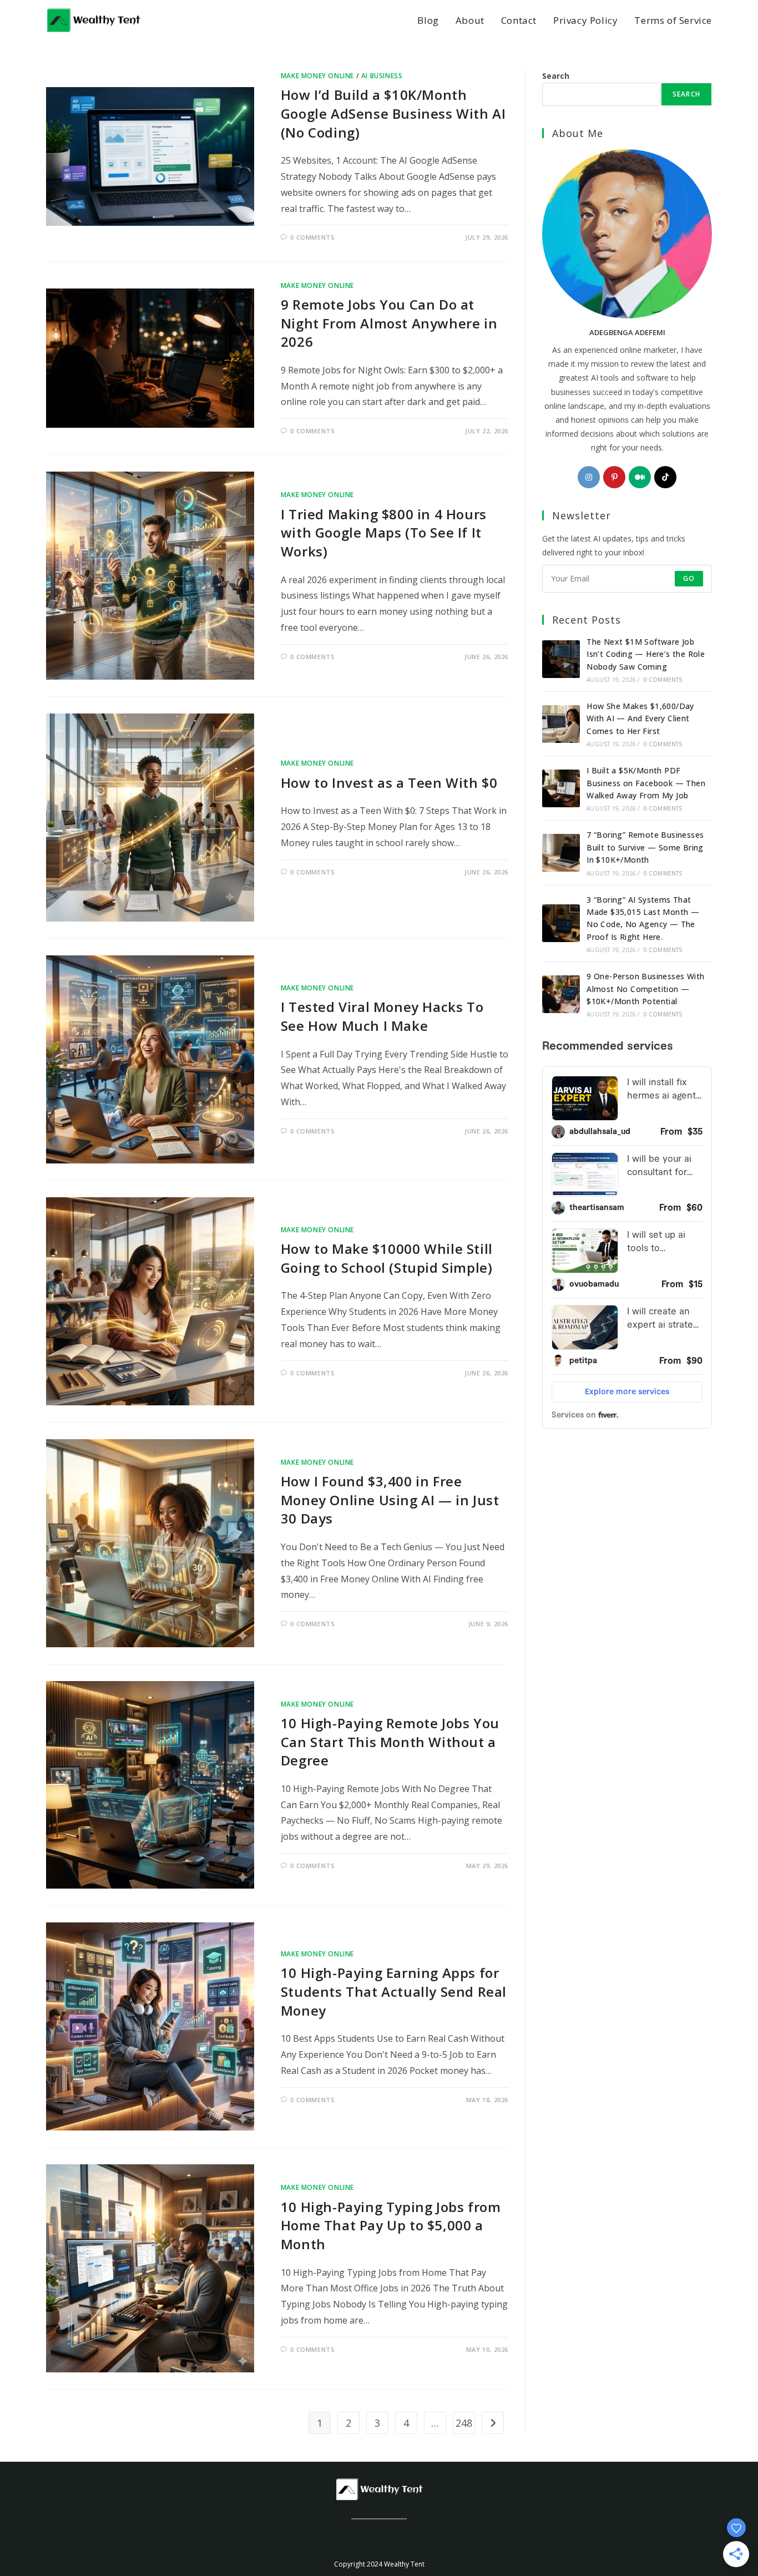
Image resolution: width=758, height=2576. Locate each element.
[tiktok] (665, 477)
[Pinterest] (614, 477)
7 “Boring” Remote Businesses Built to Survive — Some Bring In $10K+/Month (645, 847)
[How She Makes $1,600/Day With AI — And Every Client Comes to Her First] (561, 724)
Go (689, 578)
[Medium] (640, 477)
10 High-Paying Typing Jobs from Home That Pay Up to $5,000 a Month (391, 2225)
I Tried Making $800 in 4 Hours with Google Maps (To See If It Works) (384, 533)
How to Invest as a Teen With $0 (389, 783)
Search (556, 76)
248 (464, 2423)
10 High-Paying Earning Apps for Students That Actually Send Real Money (394, 1991)
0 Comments (312, 237)
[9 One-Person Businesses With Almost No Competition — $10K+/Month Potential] (561, 994)
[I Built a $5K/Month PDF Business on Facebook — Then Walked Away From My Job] (561, 788)
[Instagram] (589, 477)
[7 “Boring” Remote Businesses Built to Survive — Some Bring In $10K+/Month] (561, 853)
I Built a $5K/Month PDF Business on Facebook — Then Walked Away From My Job (646, 783)
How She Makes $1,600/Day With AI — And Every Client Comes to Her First (640, 718)
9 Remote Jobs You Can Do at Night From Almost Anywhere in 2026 (389, 323)
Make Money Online (317, 76)
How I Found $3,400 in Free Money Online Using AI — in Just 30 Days (390, 1500)
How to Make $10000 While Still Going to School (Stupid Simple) (387, 1258)
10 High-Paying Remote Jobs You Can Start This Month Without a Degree (390, 1742)
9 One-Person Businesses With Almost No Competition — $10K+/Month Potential (645, 989)
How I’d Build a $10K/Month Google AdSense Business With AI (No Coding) (393, 113)
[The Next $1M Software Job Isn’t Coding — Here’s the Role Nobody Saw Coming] (561, 659)
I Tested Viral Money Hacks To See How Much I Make (382, 1016)
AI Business (382, 76)
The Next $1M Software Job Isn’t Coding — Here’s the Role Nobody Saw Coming (646, 654)
